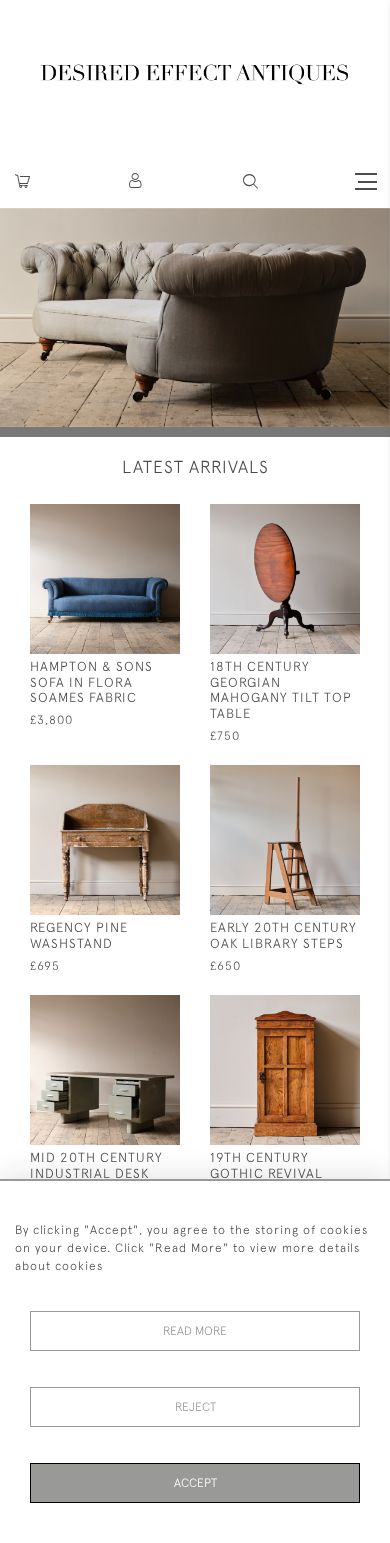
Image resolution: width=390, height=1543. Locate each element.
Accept (195, 1483)
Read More (195, 1331)
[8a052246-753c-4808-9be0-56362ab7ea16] (127, 778)
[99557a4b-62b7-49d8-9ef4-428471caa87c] (307, 517)
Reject (195, 1407)
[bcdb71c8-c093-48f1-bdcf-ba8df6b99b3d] (307, 778)
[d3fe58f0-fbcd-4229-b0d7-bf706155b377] (127, 517)
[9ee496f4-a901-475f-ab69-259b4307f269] (127, 1008)
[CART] (22, 181)
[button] (136, 181)
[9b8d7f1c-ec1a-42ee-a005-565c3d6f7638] (307, 1008)
